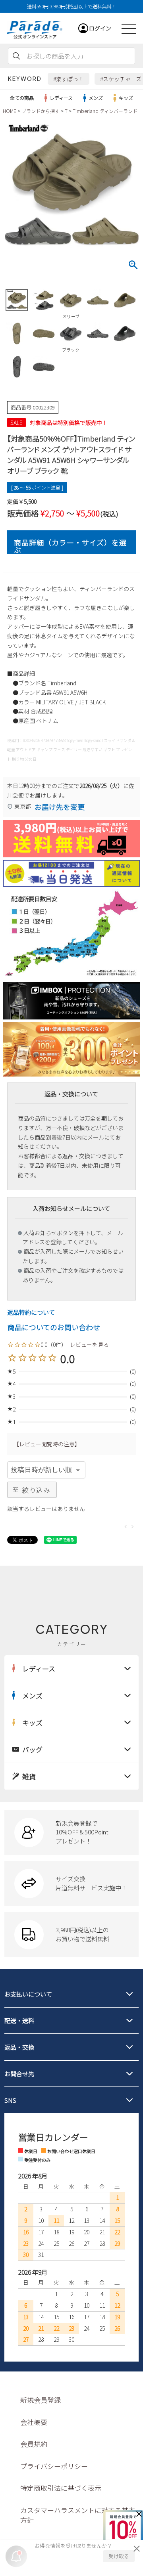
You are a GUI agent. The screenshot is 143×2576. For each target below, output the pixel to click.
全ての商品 (22, 98)
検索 (16, 56)
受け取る (119, 2556)
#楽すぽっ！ (69, 79)
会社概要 (34, 2422)
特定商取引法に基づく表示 (61, 2488)
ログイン (100, 28)
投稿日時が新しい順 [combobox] (41, 1470)
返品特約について (31, 1312)
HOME (10, 111)
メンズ (96, 98)
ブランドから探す (41, 111)
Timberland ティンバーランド (105, 111)
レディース (61, 98)
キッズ (126, 98)
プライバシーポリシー (54, 2466)
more (71, 1832)
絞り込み (36, 1490)
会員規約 (34, 2444)
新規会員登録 (41, 2400)
